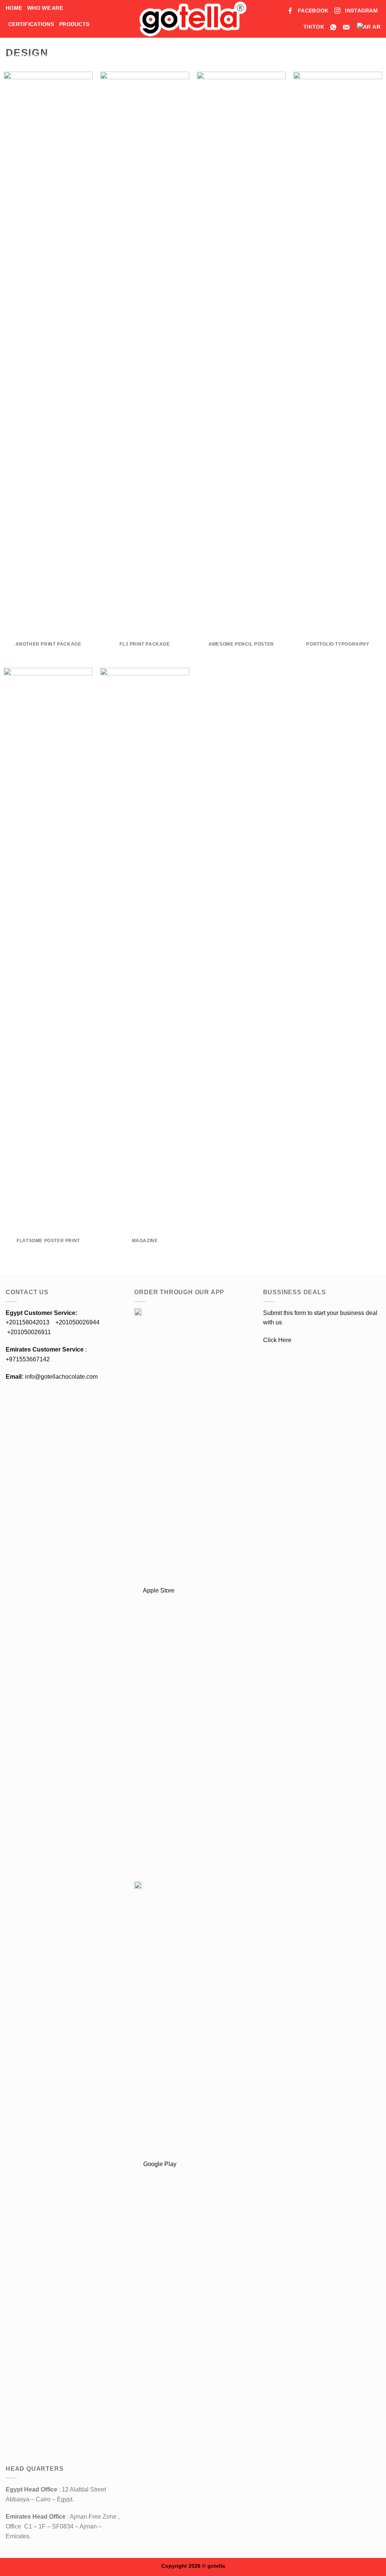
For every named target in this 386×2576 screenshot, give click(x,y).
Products (74, 24)
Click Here (277, 1340)
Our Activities (30, 57)
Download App (31, 40)
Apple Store (158, 1590)
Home (14, 8)
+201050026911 (29, 1332)
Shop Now (79, 40)
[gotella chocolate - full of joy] (193, 19)
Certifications (31, 24)
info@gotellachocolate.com (52, 1377)
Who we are (45, 8)
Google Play (159, 2164)
